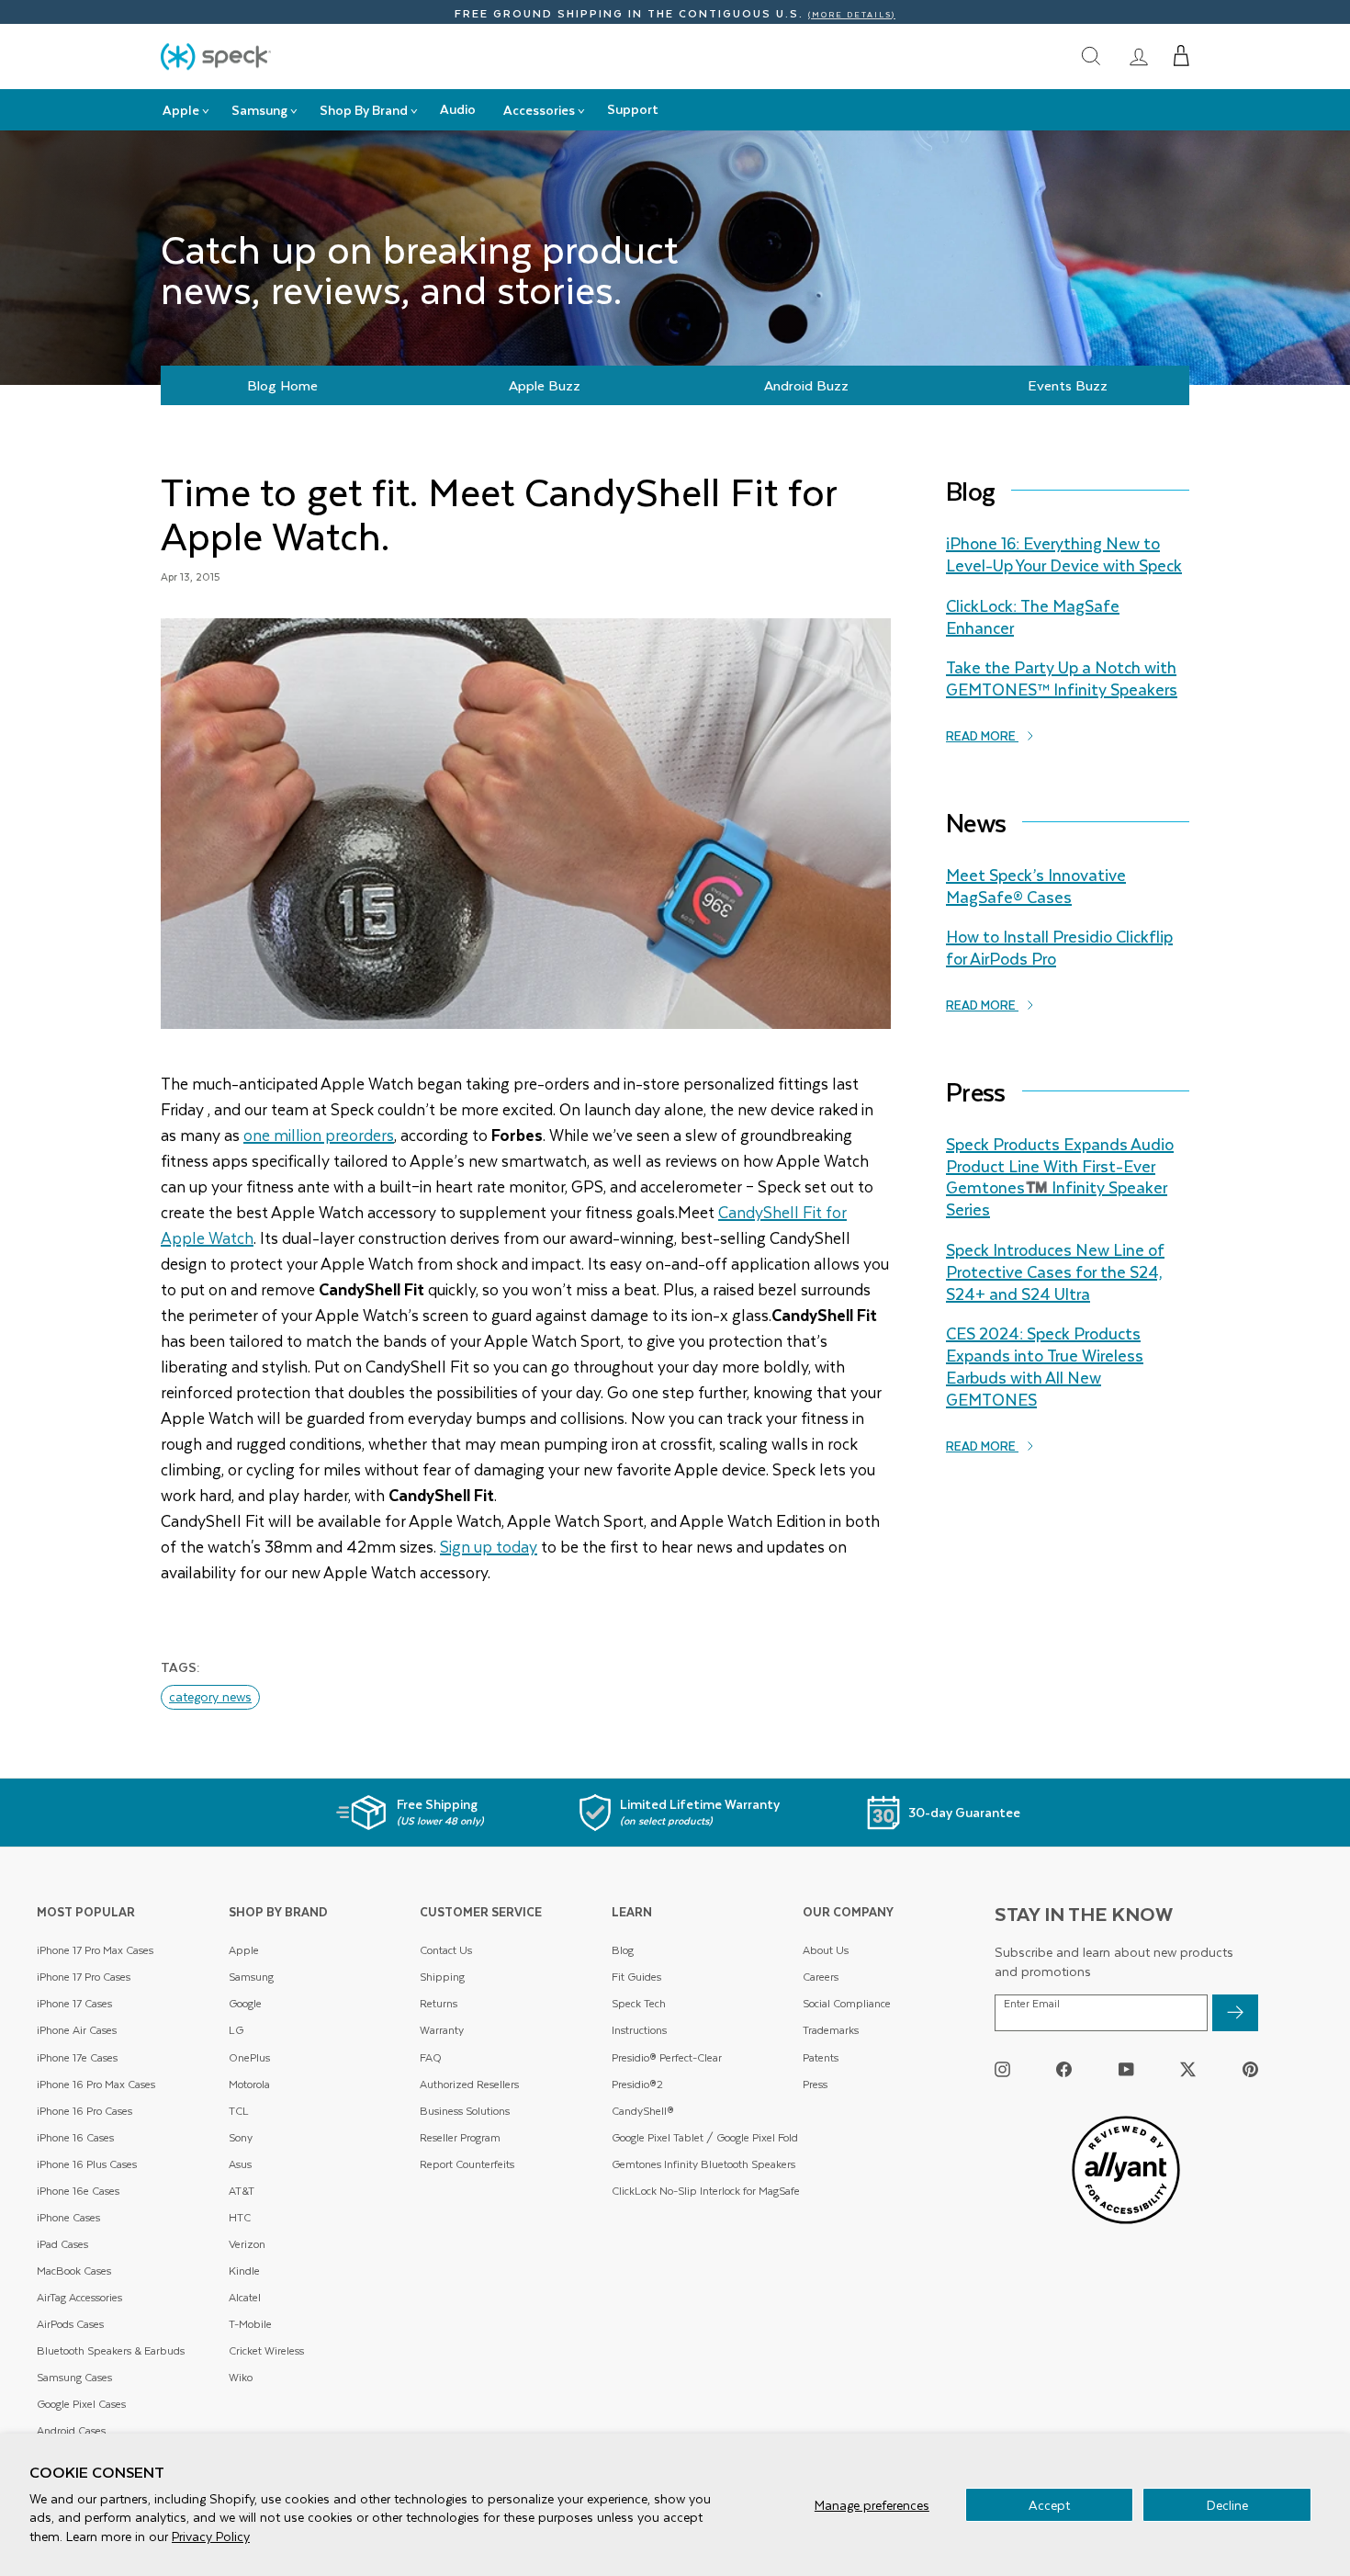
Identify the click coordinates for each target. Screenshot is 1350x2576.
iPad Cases (62, 2244)
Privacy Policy (211, 2536)
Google (245, 2003)
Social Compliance (847, 2003)
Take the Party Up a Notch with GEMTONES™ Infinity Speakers (1062, 678)
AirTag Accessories (79, 2297)
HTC (240, 2217)
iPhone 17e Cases (77, 2057)
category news (210, 1696)
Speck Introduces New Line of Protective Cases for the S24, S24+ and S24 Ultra (1055, 1271)
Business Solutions (465, 2111)
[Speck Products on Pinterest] (1250, 2068)
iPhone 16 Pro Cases (84, 2111)
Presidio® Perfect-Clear (667, 2057)
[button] (1181, 56)
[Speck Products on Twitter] (1188, 2068)
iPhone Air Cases (77, 2030)
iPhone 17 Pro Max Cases (95, 1950)
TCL (239, 2111)
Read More (982, 735)
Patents (821, 2057)
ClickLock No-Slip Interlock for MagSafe (706, 2191)
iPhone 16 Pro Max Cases (96, 2084)
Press (815, 2084)
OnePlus (249, 2057)
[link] (1139, 56)
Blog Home (282, 385)
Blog (623, 1950)
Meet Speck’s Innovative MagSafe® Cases (1036, 886)
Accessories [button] (539, 110)
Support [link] (633, 109)
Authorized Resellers (469, 2084)
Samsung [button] (259, 110)
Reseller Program (460, 2137)
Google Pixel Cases (81, 2404)
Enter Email (1032, 2004)
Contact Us (446, 1950)
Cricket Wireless (266, 2350)
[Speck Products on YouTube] (1126, 2068)
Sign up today (489, 1546)
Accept (1049, 2505)
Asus (240, 2164)
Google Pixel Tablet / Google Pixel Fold (705, 2137)
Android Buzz (806, 385)
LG (236, 2030)
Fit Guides (636, 1977)
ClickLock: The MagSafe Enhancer (1033, 616)
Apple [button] (181, 110)
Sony (241, 2137)
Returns (439, 2003)
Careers (821, 1977)
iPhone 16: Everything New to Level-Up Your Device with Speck (1064, 554)
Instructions (639, 2030)
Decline (1227, 2505)
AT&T (242, 2191)
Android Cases (71, 2430)
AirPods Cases (70, 2324)
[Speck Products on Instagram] (1002, 2068)
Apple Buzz (545, 385)
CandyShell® (643, 2111)
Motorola (249, 2084)
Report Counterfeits (467, 2164)
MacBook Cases (74, 2271)
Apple (244, 1950)
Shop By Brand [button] (364, 110)
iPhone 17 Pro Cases (84, 1977)
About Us (826, 1950)
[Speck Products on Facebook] (1064, 2068)
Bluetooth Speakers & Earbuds (111, 2350)
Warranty (442, 2030)
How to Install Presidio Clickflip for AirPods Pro (1059, 947)
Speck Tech (639, 2003)
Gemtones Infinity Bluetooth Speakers (703, 2164)
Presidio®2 (637, 2084)
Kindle (244, 2271)
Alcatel (245, 2297)
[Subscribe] (1235, 2013)
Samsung (251, 1977)
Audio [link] (458, 109)
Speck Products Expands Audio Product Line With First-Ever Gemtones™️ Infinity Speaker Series (1060, 1176)
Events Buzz (1068, 385)
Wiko (241, 2377)
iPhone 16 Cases (75, 2137)
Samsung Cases (74, 2377)
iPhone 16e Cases (78, 2191)
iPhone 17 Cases (74, 2003)
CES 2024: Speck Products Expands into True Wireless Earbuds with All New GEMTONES (1045, 1366)
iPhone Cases (68, 2217)
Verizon (247, 2244)
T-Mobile (250, 2324)
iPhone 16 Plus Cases (87, 2164)
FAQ (431, 2057)
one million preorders (319, 1135)
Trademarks (831, 2030)
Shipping (442, 1977)
